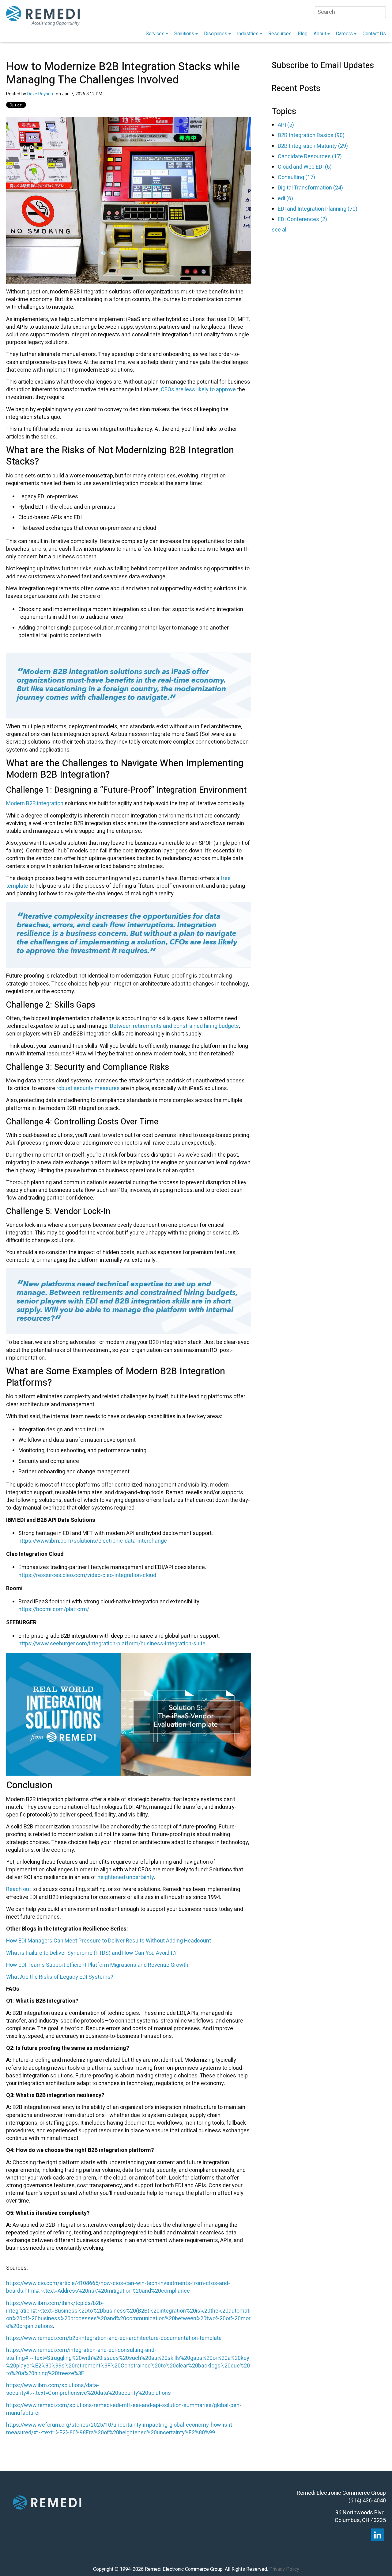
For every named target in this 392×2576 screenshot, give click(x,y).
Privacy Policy (284, 2569)
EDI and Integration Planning (318, 209)
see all (280, 230)
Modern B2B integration (35, 804)
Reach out (19, 1889)
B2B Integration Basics (311, 135)
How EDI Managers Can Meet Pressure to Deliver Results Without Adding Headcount (109, 1941)
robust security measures (88, 1088)
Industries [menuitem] (248, 34)
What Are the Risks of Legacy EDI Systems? (60, 1977)
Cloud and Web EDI (305, 167)
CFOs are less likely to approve (198, 390)
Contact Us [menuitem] (374, 34)
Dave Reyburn (41, 94)
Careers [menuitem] (344, 34)
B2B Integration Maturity (313, 146)
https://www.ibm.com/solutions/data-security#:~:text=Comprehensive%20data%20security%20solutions (89, 2389)
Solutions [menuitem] (184, 34)
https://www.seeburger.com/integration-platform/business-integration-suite (113, 1644)
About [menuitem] (320, 34)
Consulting (296, 177)
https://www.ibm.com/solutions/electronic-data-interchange (93, 1541)
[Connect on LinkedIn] (378, 2535)
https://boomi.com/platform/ (54, 1609)
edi (285, 199)
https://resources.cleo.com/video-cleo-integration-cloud (87, 1575)
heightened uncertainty (126, 1877)
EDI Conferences (302, 219)
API (286, 125)
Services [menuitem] (155, 34)
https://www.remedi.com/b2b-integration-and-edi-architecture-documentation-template (114, 2338)
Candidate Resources (310, 157)
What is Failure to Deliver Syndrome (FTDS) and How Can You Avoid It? (91, 1953)
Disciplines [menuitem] (216, 34)
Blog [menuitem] (303, 34)
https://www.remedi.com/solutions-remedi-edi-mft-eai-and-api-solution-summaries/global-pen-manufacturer (124, 2409)
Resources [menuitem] (280, 34)
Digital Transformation (310, 188)
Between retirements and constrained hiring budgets (174, 1026)
